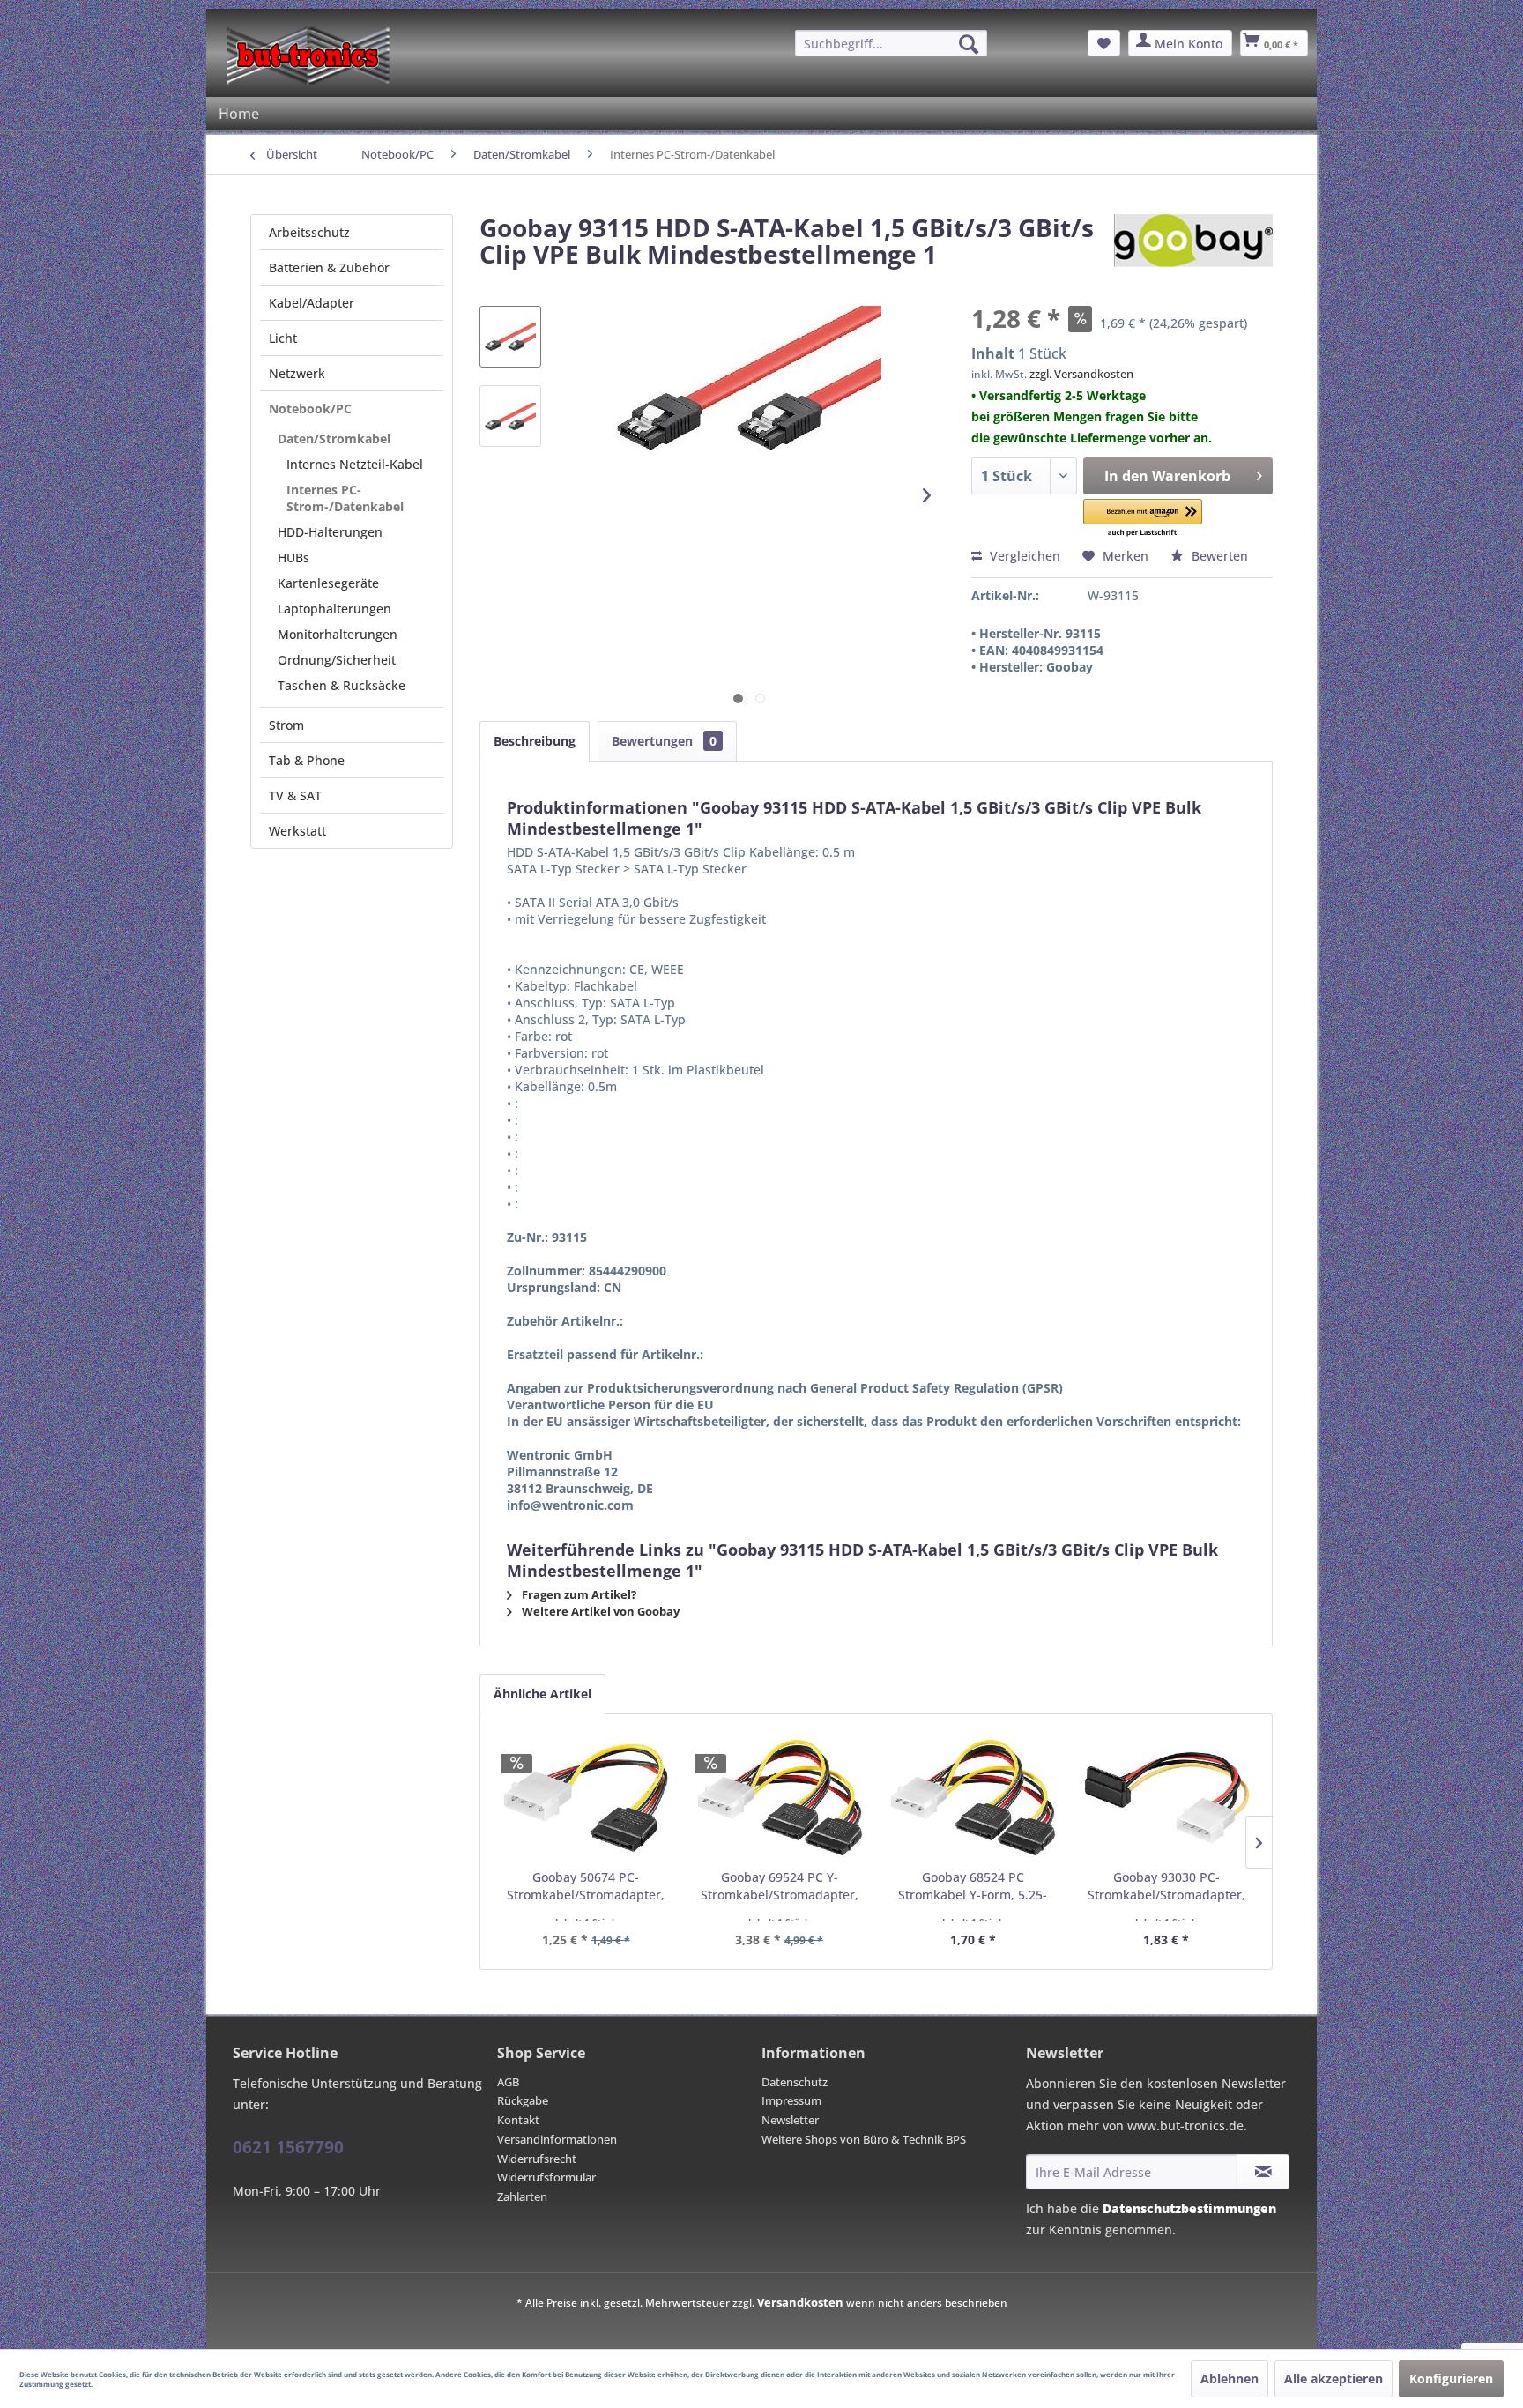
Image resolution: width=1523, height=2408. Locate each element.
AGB (508, 2082)
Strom (286, 725)
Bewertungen (664, 741)
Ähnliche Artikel (542, 1694)
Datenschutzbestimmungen (1189, 2208)
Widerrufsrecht (537, 2159)
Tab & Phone (307, 760)
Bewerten (1218, 556)
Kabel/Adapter (312, 303)
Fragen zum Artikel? (578, 1594)
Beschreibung (535, 741)
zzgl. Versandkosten (1081, 374)
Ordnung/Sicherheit (337, 660)
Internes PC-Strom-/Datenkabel (345, 498)
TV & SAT (295, 795)
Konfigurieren (1451, 2378)
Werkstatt (297, 831)
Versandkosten (800, 2302)
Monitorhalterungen (338, 634)
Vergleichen (1023, 556)
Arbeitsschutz (309, 232)
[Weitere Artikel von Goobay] (1193, 245)
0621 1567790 (288, 2147)
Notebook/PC (310, 409)
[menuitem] (891, 43)
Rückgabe (523, 2100)
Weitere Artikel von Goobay (599, 1611)
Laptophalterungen (334, 609)
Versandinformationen (557, 2139)
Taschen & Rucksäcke (342, 685)
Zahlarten (522, 2196)
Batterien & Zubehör (329, 268)
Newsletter (790, 2120)
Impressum (791, 2100)
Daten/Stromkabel (334, 438)
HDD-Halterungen (330, 532)
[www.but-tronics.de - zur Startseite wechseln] (308, 56)
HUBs (293, 557)
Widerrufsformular (546, 2177)
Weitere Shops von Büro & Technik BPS (864, 2139)
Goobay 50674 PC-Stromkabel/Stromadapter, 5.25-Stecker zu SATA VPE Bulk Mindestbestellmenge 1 (586, 1886)
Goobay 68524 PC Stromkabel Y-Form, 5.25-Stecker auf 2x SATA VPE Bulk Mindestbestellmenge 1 (973, 1886)
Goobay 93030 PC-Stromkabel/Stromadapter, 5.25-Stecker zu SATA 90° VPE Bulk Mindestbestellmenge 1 (1166, 1886)
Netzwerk (297, 373)
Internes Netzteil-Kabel (355, 464)
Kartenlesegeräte (328, 583)
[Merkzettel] (1104, 43)
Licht (283, 338)
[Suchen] (969, 44)
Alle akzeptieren (1334, 2378)
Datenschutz (795, 2082)
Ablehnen (1230, 2378)
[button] (1143, 519)
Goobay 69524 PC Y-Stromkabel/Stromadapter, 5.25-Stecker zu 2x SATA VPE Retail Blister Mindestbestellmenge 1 (780, 1886)
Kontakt (518, 2120)
